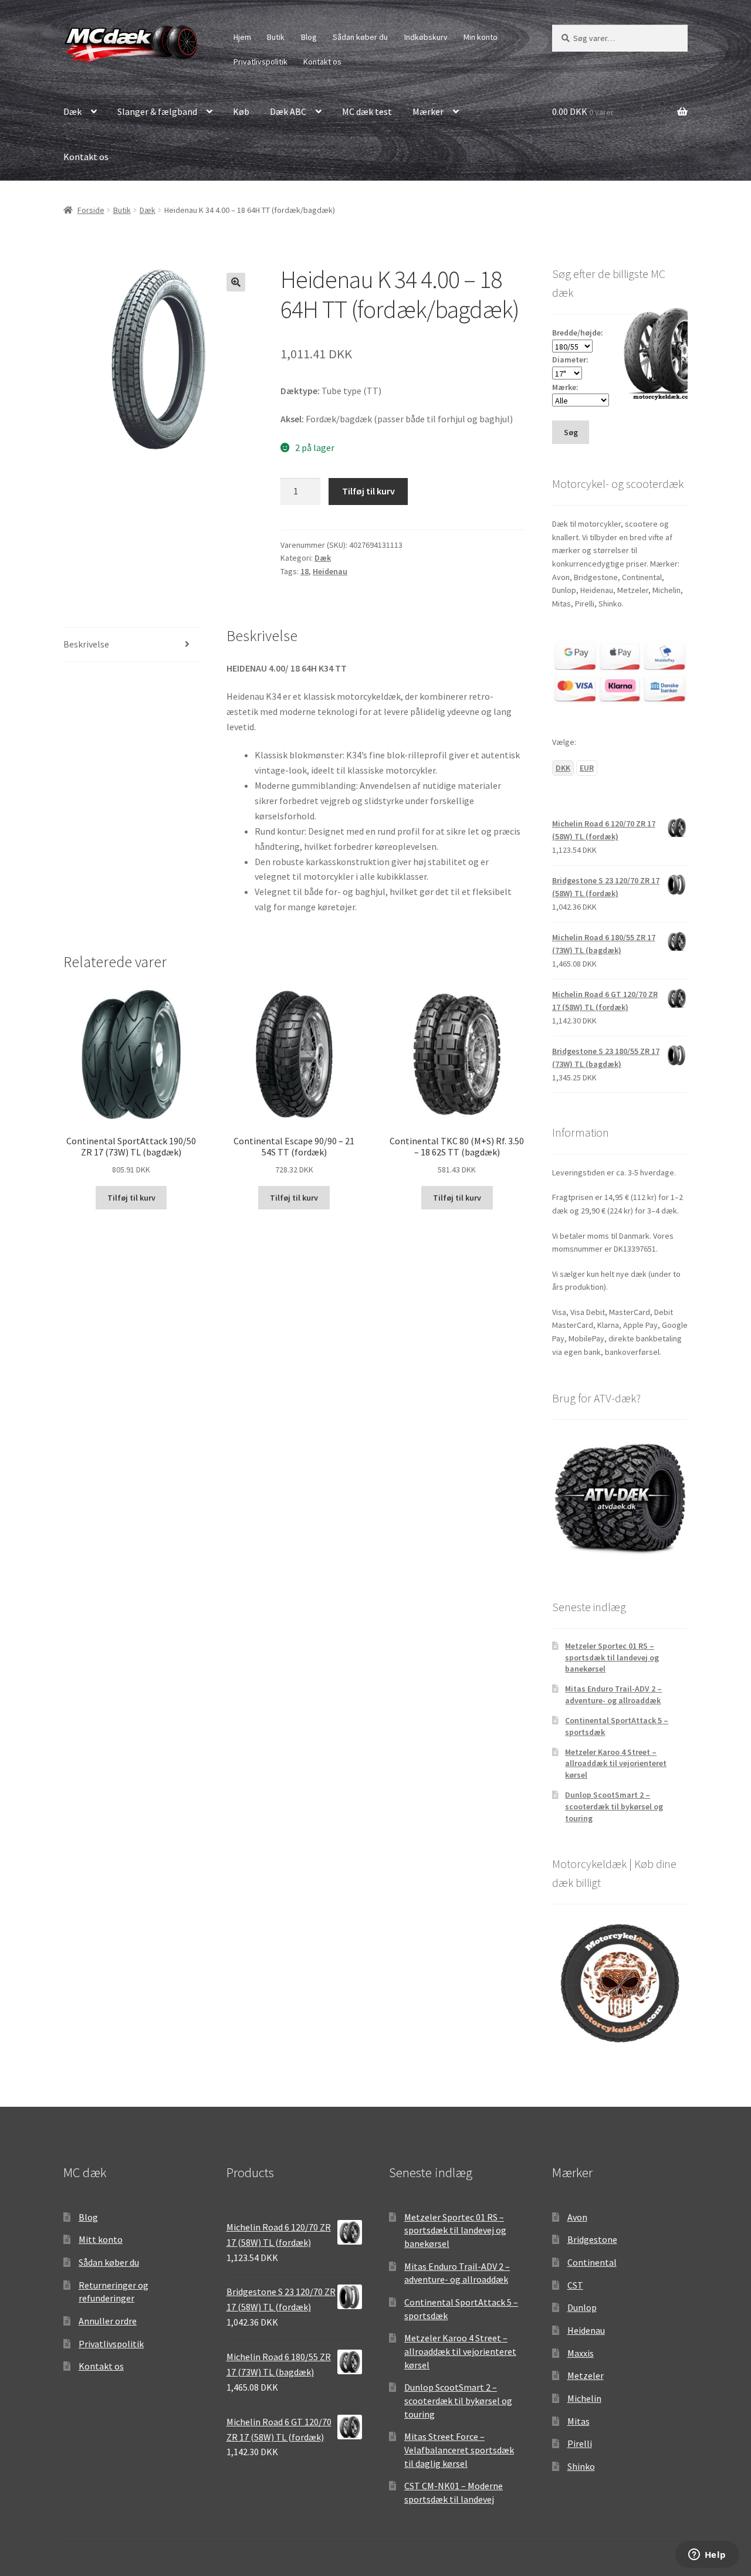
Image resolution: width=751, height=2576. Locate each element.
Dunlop (582, 2307)
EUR (587, 768)
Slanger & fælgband (157, 111)
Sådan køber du (360, 37)
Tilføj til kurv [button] (131, 1198)
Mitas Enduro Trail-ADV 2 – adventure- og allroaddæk (613, 1694)
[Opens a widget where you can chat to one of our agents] (707, 2555)
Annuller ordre (108, 2321)
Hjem (242, 37)
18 (305, 571)
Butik (276, 37)
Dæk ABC (288, 111)
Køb (241, 111)
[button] (236, 282)
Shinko (581, 2466)
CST (575, 2285)
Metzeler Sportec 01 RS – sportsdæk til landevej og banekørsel (612, 1658)
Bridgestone (592, 2239)
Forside (91, 210)
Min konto (481, 37)
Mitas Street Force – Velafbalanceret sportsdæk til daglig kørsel (459, 2450)
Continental (592, 2262)
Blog (309, 37)
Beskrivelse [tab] (86, 644)
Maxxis (581, 2353)
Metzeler (586, 2375)
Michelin (584, 2398)
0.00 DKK (583, 111)
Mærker (428, 111)
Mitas (579, 2421)
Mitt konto (101, 2239)
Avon (577, 2217)
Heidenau (330, 571)
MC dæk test (367, 111)
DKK (563, 768)
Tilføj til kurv (368, 491)
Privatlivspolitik (261, 62)
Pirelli (580, 2443)
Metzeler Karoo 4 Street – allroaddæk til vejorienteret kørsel (616, 1764)
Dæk (72, 111)
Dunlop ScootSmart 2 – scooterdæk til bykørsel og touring (614, 1806)
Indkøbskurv (426, 37)
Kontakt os (322, 62)
